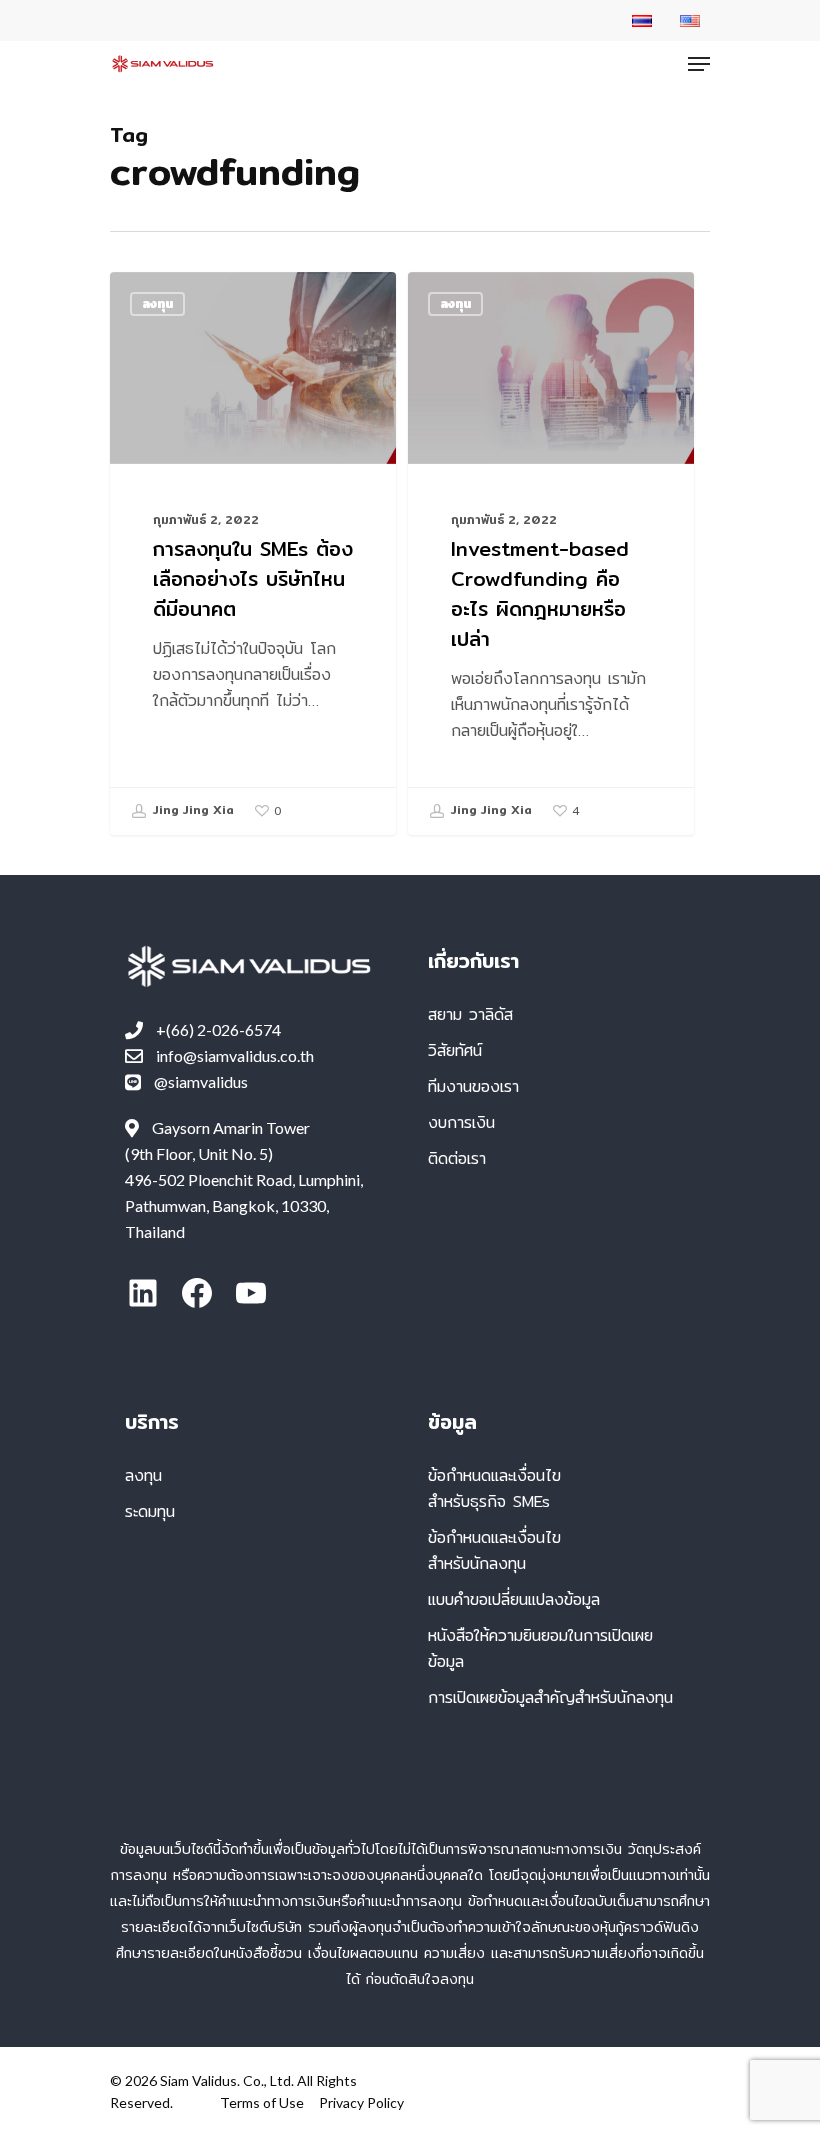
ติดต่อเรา (457, 1158)
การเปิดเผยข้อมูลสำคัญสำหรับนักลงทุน (550, 1697)
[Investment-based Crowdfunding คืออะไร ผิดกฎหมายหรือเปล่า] (551, 553)
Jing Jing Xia (191, 810)
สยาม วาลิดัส (470, 1014)
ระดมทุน (150, 1511)
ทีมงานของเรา (473, 1086)
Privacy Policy (361, 2102)
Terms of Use (262, 2102)
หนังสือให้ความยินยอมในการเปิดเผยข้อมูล (540, 1648)
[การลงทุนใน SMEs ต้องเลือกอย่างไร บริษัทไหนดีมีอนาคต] (253, 553)
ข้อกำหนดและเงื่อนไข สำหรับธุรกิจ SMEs (494, 1488)
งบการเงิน (461, 1122)
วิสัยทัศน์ (455, 1050)
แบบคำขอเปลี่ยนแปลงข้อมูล (514, 1599)
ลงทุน (157, 303)
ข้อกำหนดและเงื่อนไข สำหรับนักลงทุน (494, 1550)
